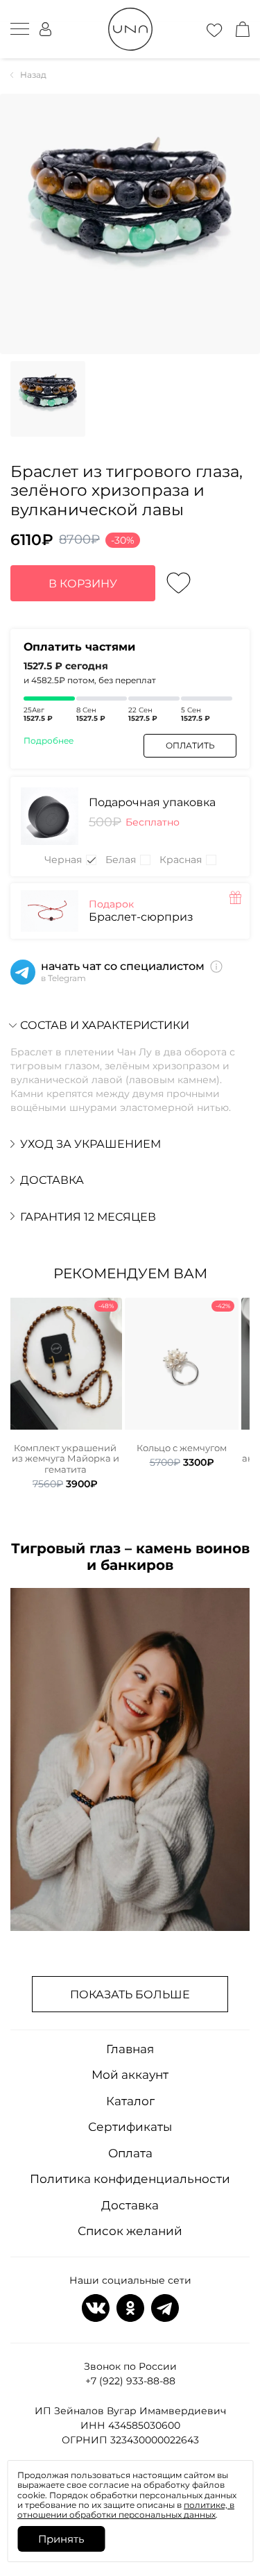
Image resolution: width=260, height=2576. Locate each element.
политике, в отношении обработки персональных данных (126, 2510)
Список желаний (130, 2231)
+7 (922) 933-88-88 (130, 2381)
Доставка (130, 2205)
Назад (33, 75)
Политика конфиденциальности (130, 2179)
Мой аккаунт (130, 2075)
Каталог (130, 2101)
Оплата (130, 2153)
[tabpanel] (65, 1394)
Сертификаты (130, 2127)
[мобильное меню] (20, 29)
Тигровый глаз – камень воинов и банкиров (130, 1557)
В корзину (83, 584)
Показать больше (130, 1994)
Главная (130, 2049)
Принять (61, 2539)
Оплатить (190, 745)
